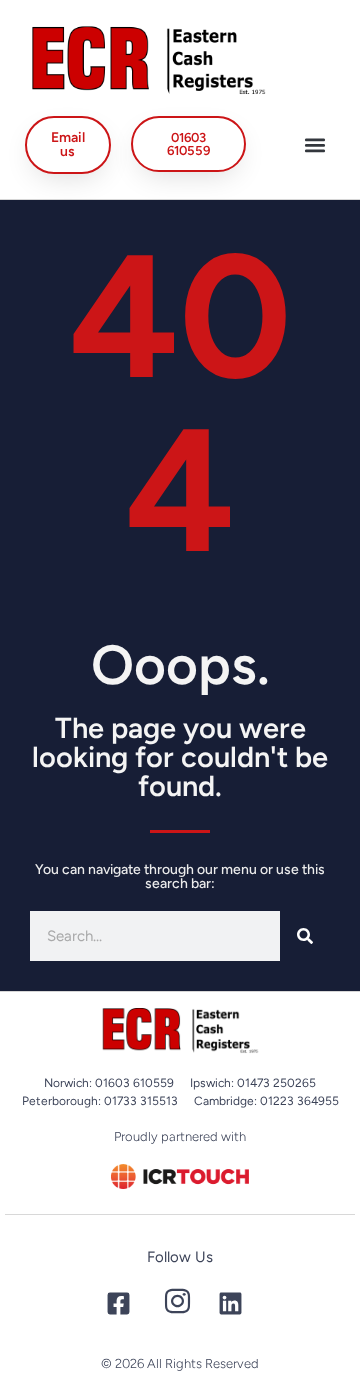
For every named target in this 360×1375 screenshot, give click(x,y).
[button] (315, 144)
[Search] (305, 936)
